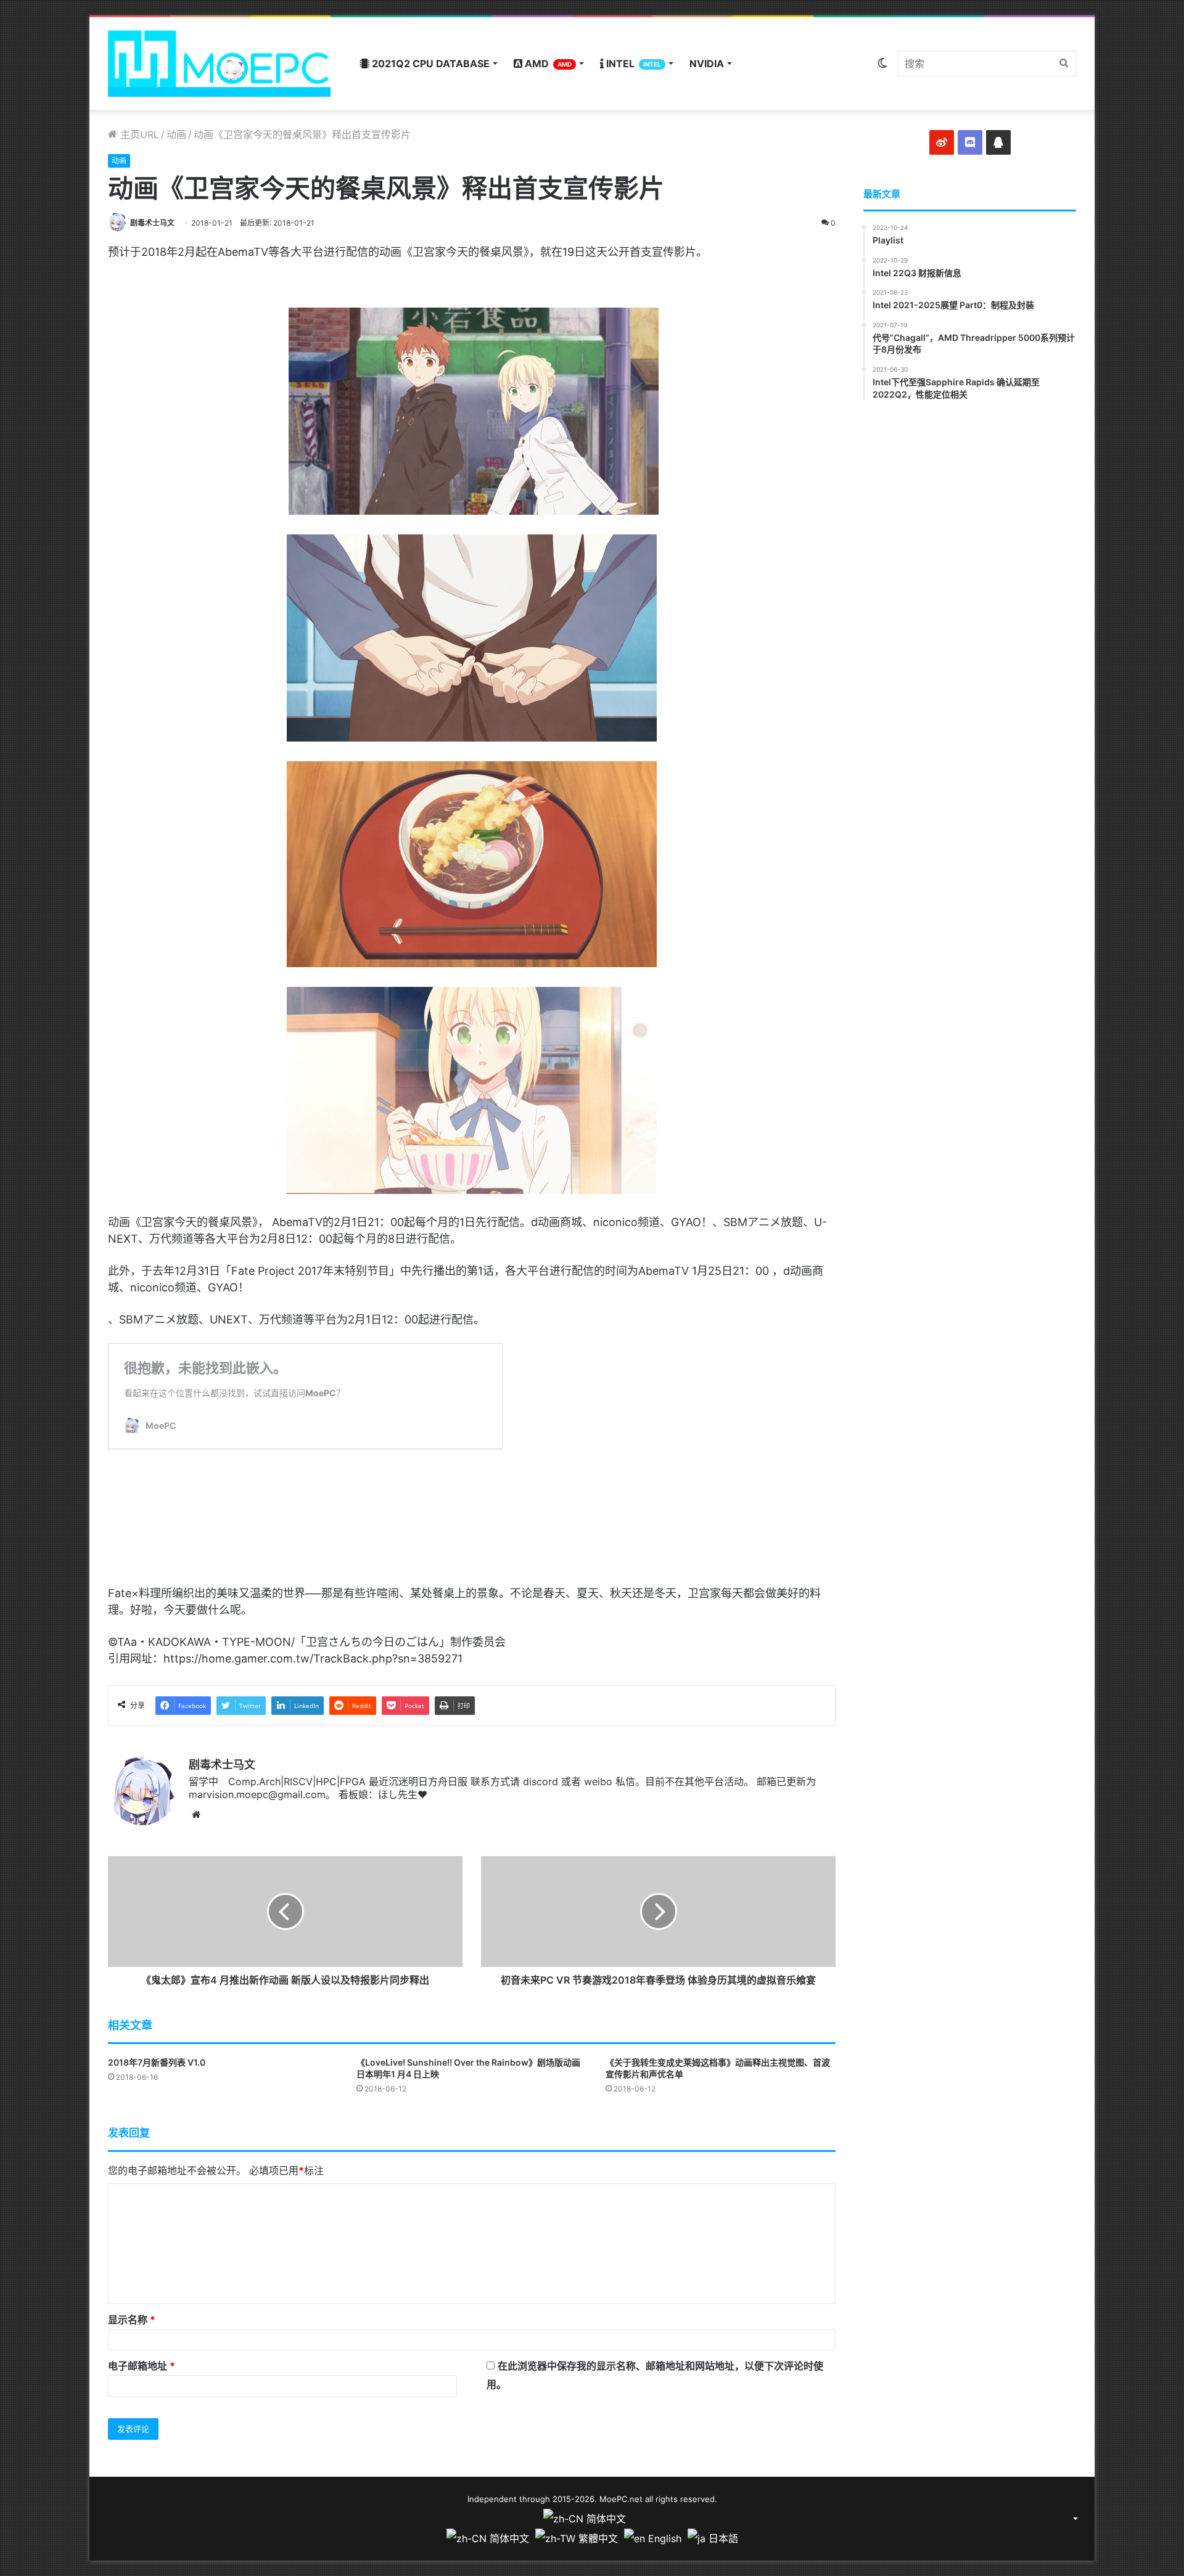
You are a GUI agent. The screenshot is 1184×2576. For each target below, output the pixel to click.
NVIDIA (707, 63)
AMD (547, 63)
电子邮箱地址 (142, 2366)
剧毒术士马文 (152, 223)
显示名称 (132, 2320)
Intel (632, 63)
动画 (176, 134)
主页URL (138, 134)
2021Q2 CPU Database (430, 63)
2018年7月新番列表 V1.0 (157, 2062)
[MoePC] (219, 63)
